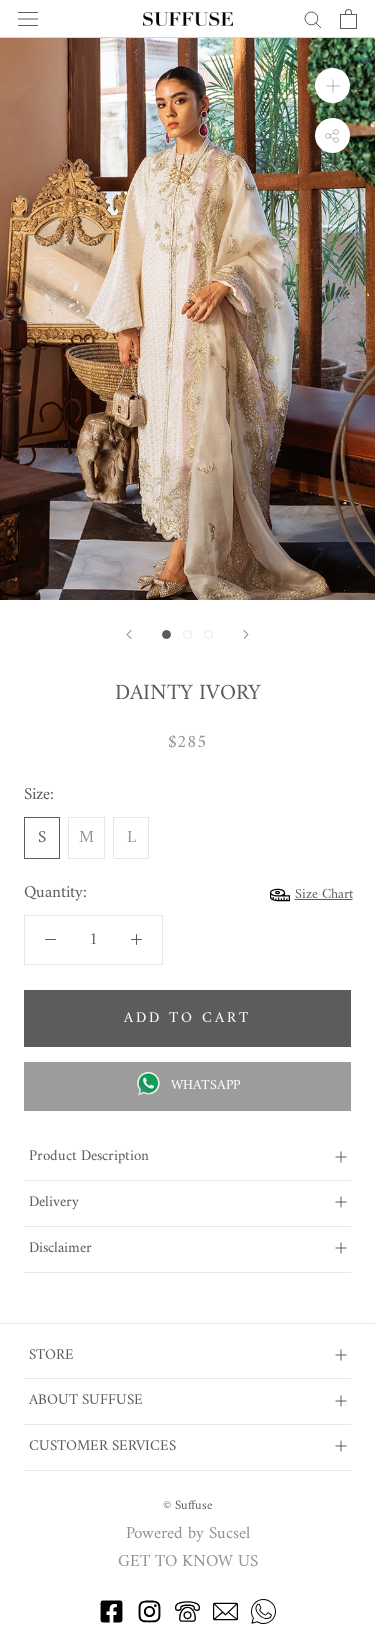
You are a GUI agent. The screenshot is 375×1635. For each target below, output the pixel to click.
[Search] (313, 18)
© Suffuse (187, 1505)
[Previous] (129, 634)
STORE (51, 1355)
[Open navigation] (28, 19)
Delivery (54, 1202)
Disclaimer (60, 1248)
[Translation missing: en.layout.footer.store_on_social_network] (111, 1620)
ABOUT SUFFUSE (86, 1400)
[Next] (246, 634)
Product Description (89, 1156)
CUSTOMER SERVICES (102, 1446)
